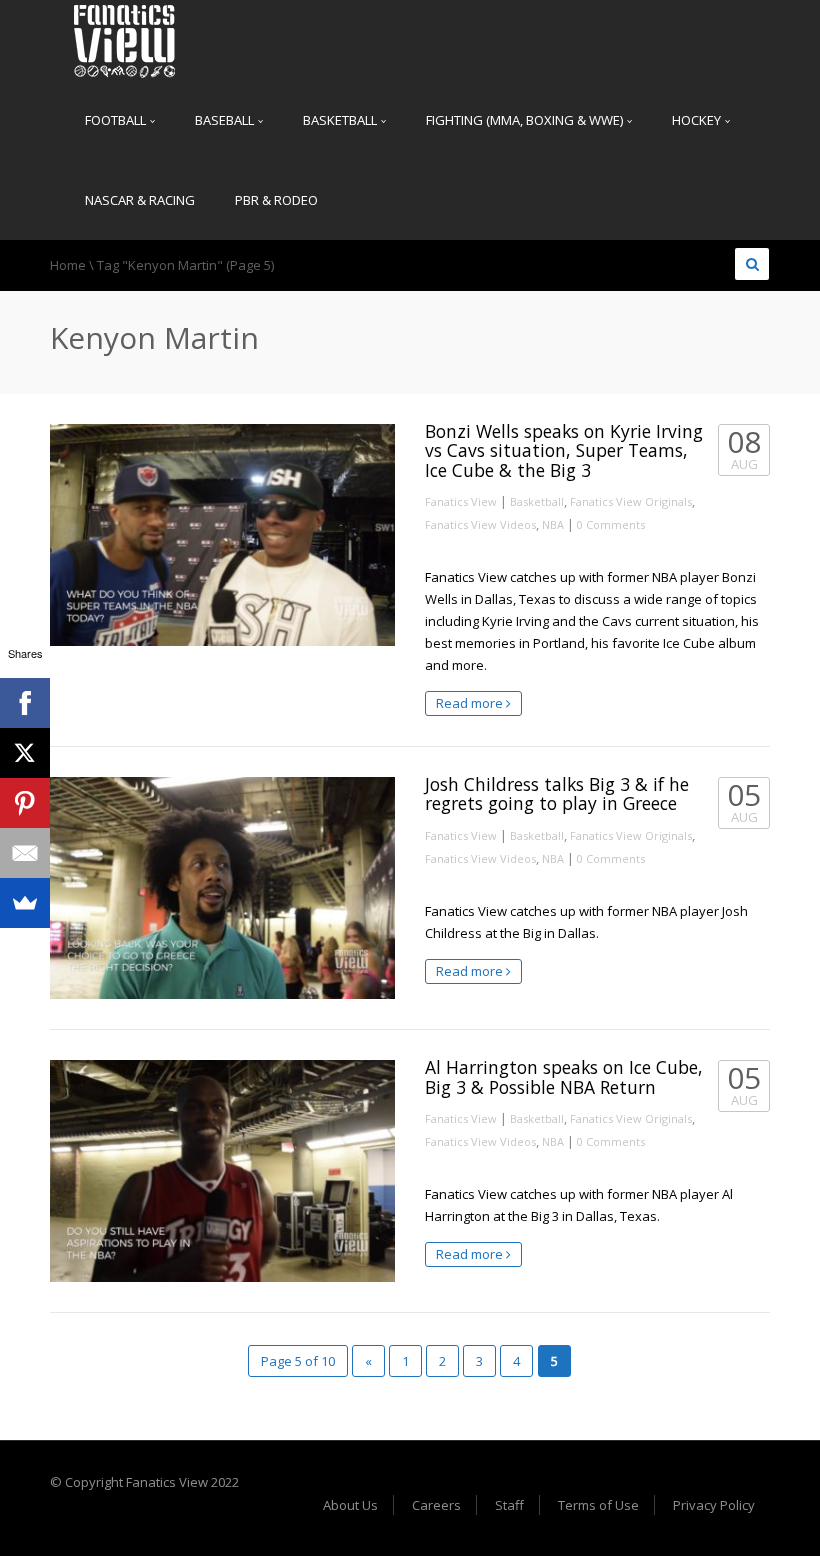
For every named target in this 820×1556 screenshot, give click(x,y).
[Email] (25, 853)
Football (117, 120)
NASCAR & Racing (140, 200)
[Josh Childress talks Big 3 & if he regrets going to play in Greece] (222, 888)
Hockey (698, 120)
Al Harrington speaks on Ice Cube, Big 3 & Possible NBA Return (564, 1076)
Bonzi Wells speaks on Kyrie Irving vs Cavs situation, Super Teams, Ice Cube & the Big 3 (564, 450)
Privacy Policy (714, 1505)
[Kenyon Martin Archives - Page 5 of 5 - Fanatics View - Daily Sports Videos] (125, 40)
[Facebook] (25, 703)
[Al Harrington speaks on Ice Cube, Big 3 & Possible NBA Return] (222, 1171)
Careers (436, 1505)
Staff (509, 1505)
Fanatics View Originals (631, 501)
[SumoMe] (25, 903)
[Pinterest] (25, 803)
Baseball (226, 120)
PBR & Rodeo (276, 200)
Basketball (341, 120)
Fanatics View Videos (480, 524)
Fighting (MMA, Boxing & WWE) (526, 120)
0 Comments (611, 524)
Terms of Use (598, 1505)
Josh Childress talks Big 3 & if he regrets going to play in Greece (557, 793)
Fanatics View (461, 501)
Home (68, 265)
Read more (471, 703)
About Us (350, 1505)
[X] (25, 753)
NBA (553, 524)
